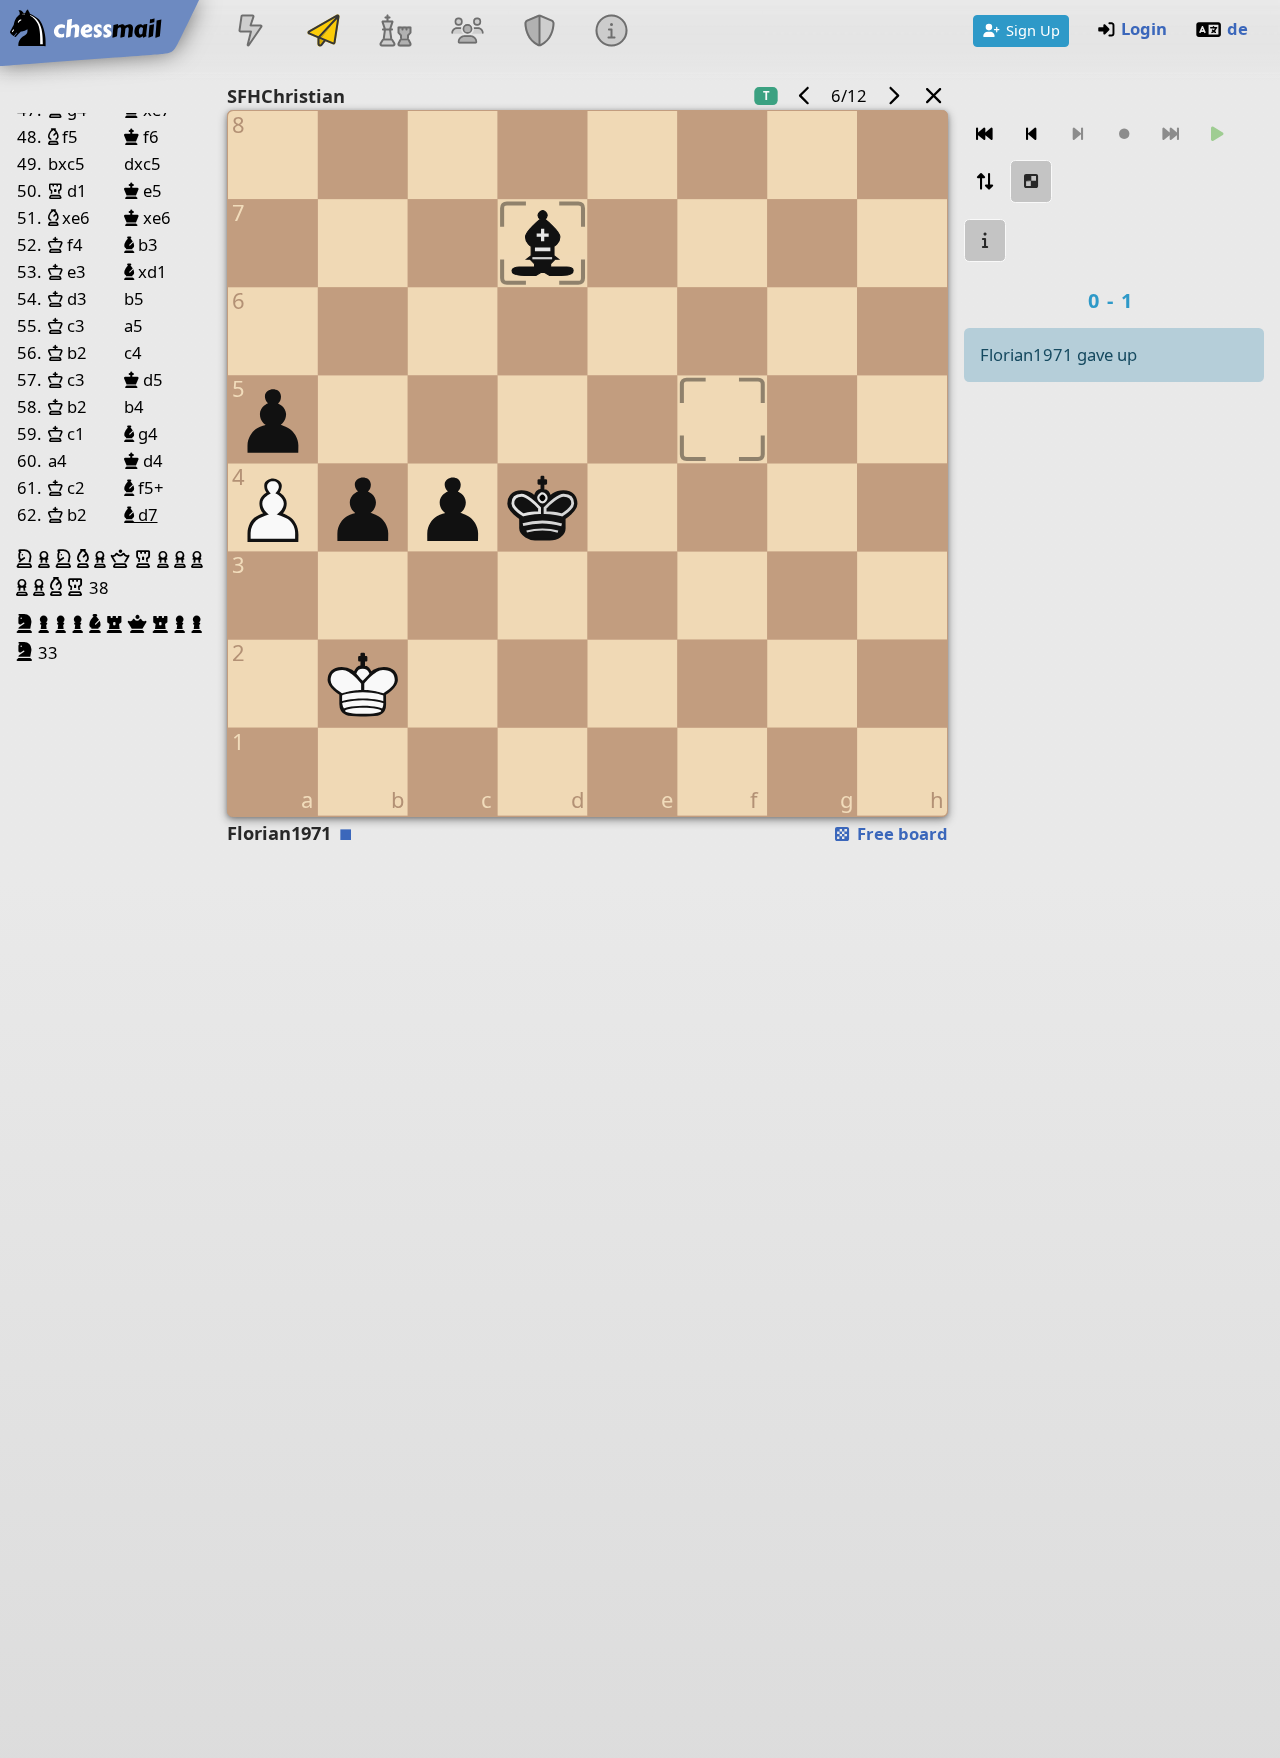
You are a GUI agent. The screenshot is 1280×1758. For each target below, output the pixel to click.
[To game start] (985, 134)
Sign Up (1033, 30)
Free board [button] (900, 833)
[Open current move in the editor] (1031, 181)
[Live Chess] (251, 32)
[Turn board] (985, 181)
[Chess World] (395, 32)
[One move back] (1031, 134)
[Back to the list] (934, 95)
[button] (27, 559)
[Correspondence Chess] (323, 32)
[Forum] (467, 32)
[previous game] (805, 95)
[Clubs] (540, 32)
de (1237, 28)
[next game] (893, 95)
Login (1144, 28)
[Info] (612, 32)
